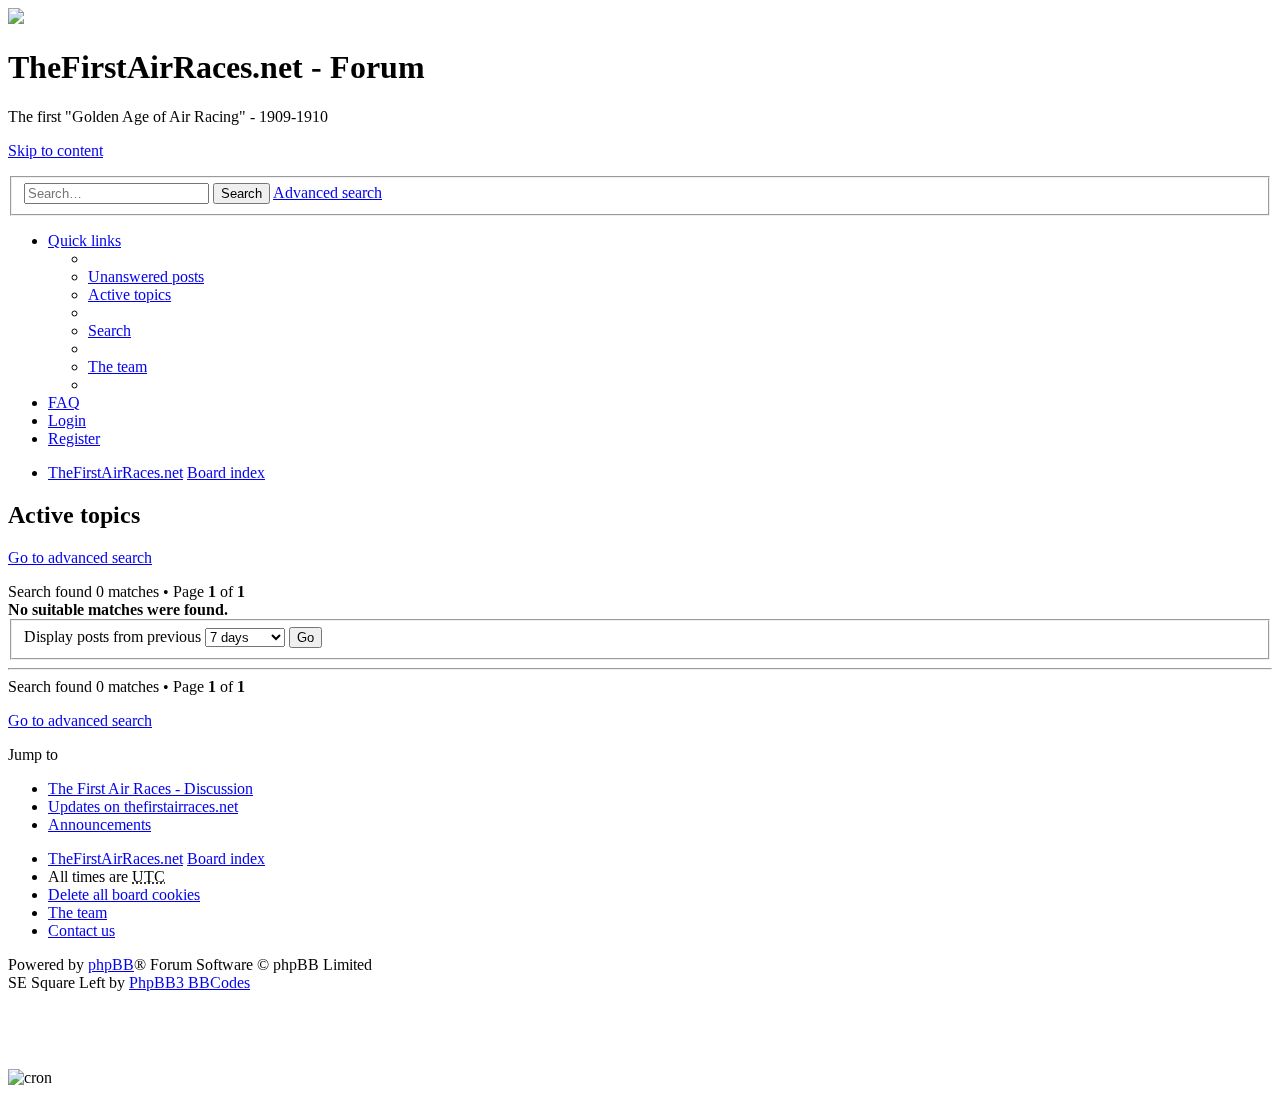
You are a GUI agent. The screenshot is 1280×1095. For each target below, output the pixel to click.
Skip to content (55, 150)
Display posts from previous (114, 636)
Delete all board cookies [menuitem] (124, 894)
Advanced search (327, 192)
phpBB (111, 964)
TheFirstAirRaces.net (115, 858)
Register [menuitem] (74, 438)
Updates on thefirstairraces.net (143, 806)
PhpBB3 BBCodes (189, 982)
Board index (226, 858)
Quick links (84, 240)
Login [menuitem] (67, 420)
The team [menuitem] (117, 366)
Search (241, 193)
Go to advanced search (80, 557)
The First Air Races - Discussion (150, 788)
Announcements (99, 824)
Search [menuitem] (109, 330)
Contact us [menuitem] (81, 930)
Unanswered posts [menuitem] (146, 276)
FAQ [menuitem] (64, 402)
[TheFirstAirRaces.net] (16, 18)
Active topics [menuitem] (129, 294)
